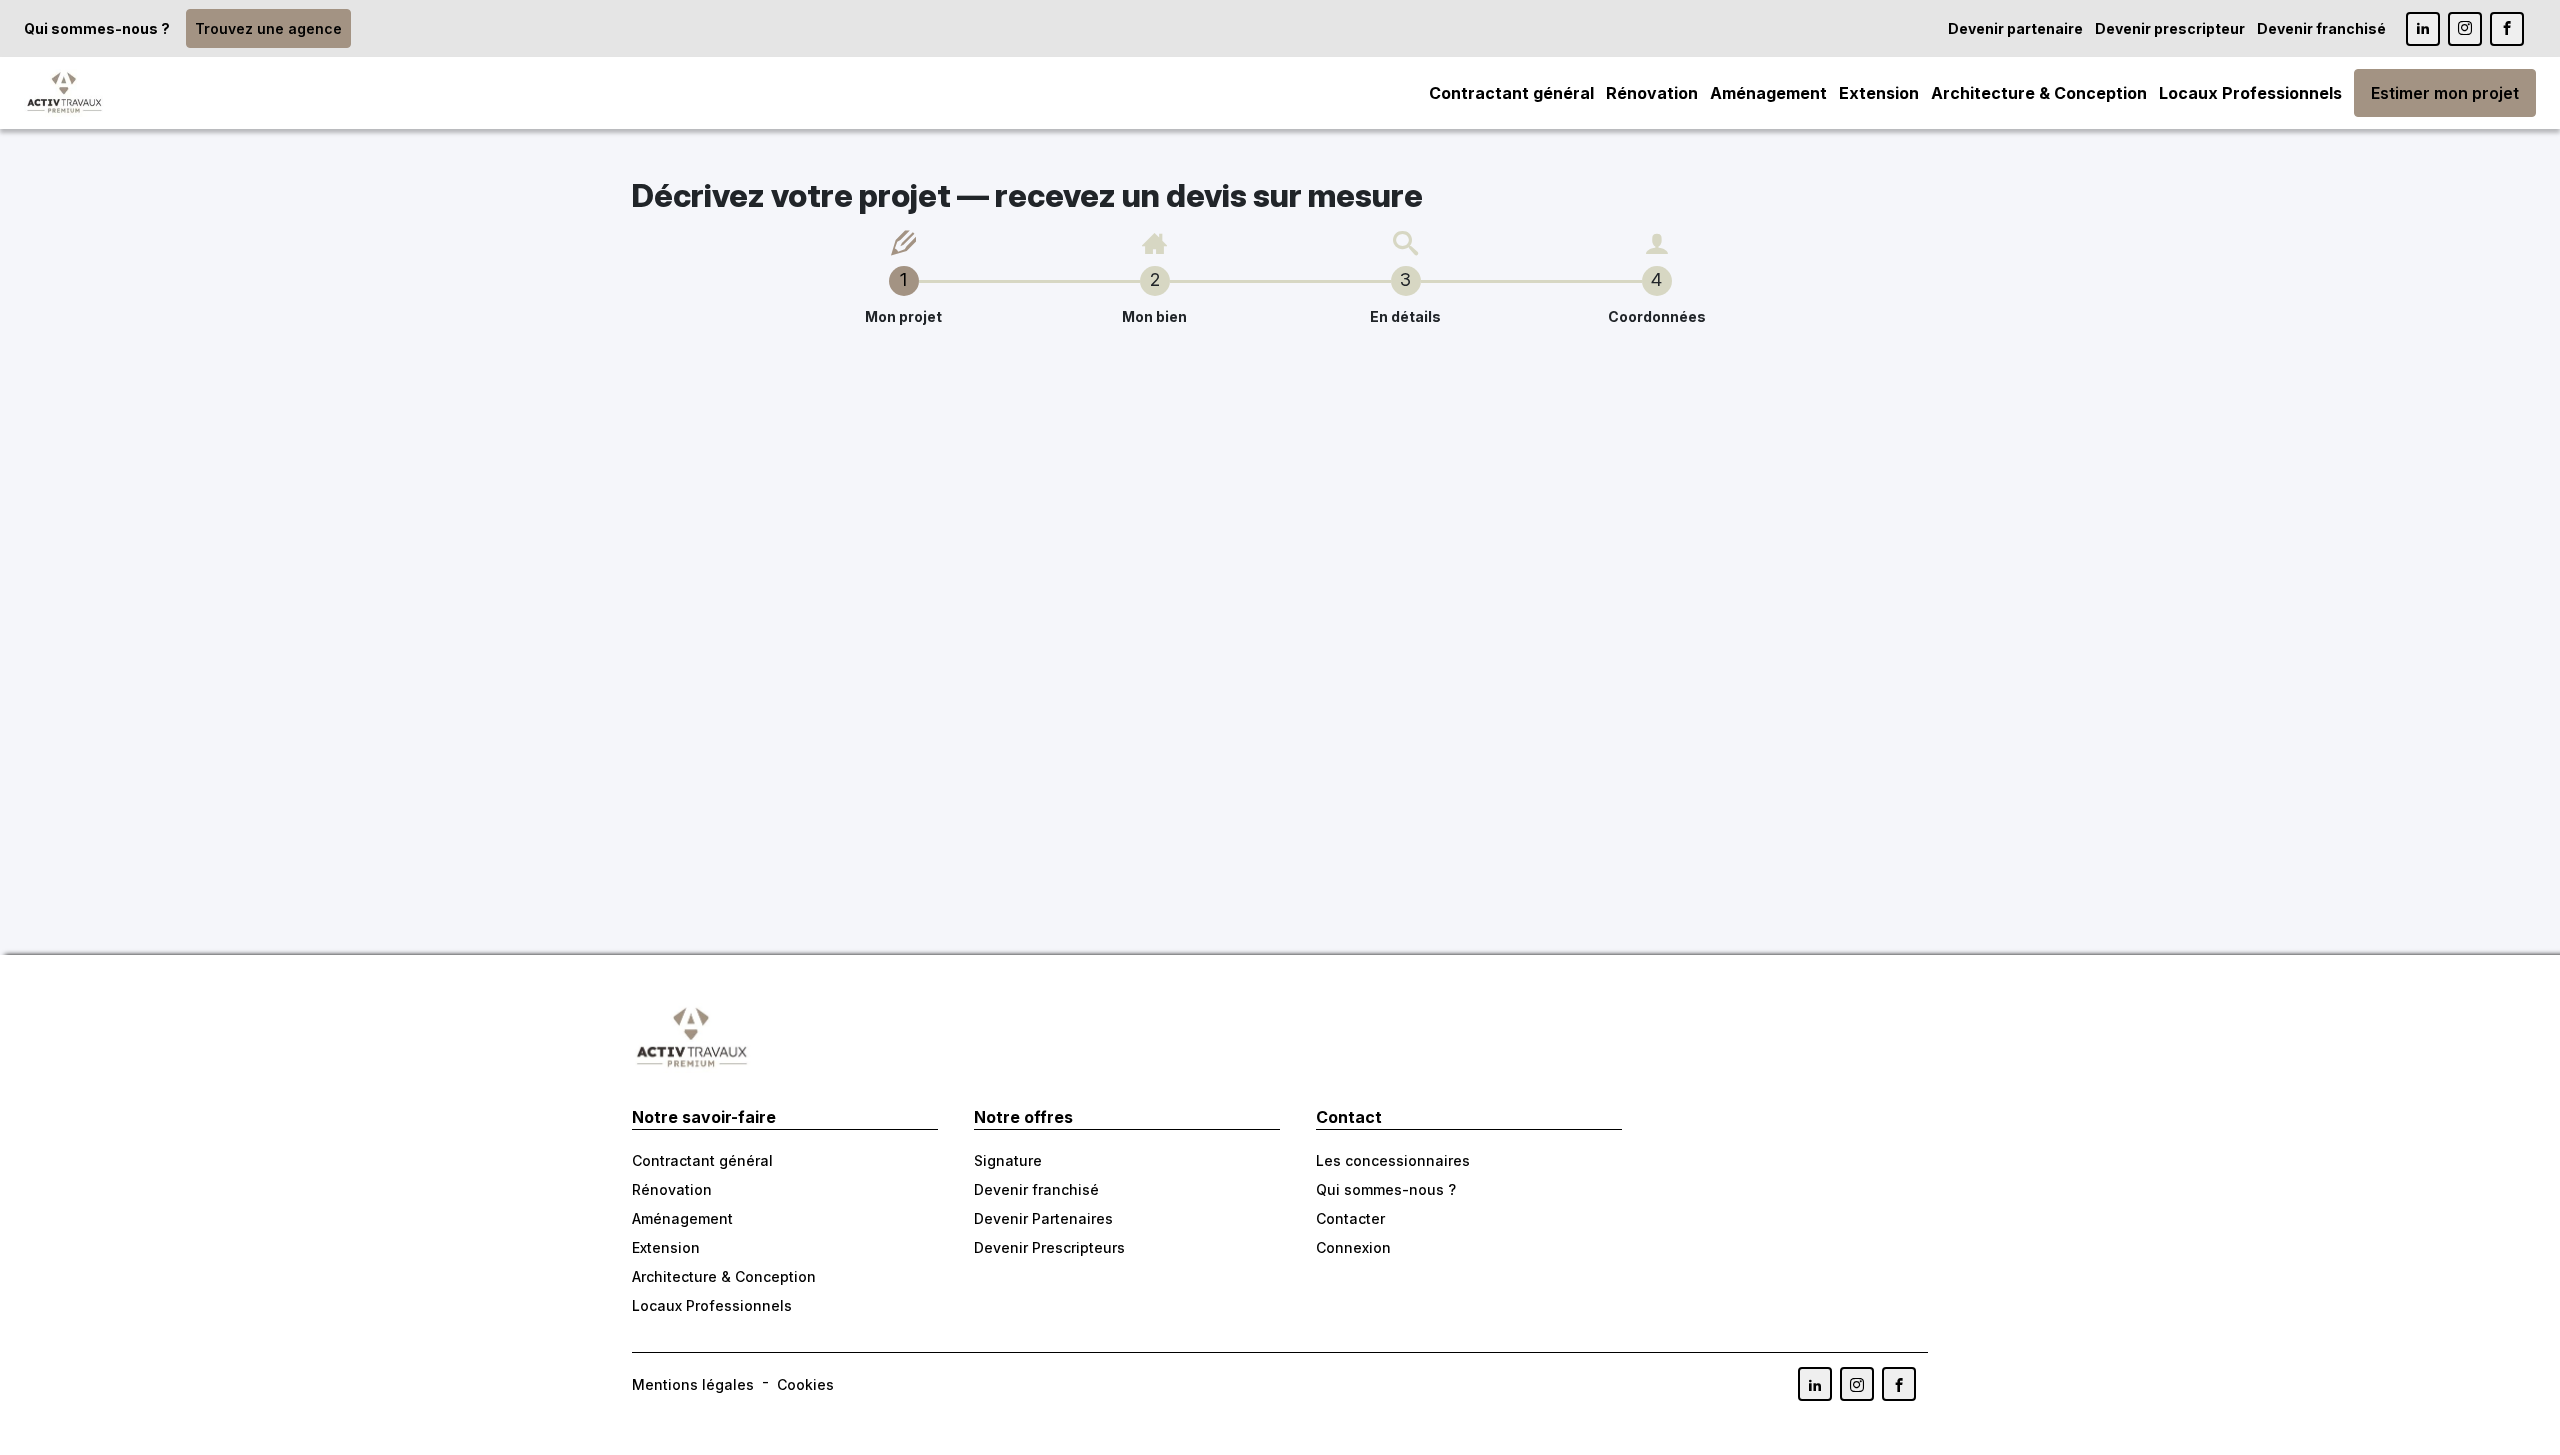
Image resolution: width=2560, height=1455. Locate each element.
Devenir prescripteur (2170, 28)
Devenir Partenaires (1043, 1218)
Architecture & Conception (2039, 93)
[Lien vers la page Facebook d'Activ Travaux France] (2507, 29)
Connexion (1353, 1247)
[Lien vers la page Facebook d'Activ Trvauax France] (1899, 1384)
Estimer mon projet (2445, 93)
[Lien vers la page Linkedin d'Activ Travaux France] (2423, 29)
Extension (1879, 93)
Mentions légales (693, 1384)
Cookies (805, 1384)
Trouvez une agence (268, 28)
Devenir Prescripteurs (1049, 1247)
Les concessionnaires (1393, 1160)
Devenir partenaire (2015, 28)
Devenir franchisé (2321, 28)
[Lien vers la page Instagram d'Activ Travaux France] (2465, 29)
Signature (1008, 1160)
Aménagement (1768, 93)
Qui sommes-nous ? (97, 28)
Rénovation (1652, 93)
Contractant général (1511, 93)
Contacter (1350, 1218)
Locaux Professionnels (2250, 93)
